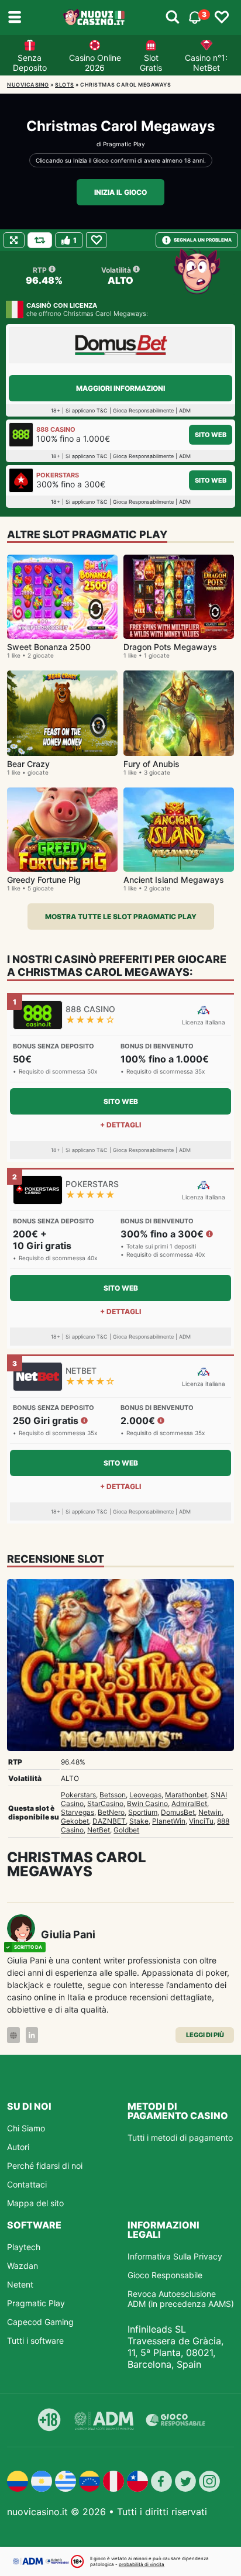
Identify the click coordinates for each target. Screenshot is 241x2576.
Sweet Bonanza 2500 (49, 647)
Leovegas (145, 1795)
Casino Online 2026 (95, 63)
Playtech (24, 2247)
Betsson (113, 1795)
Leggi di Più (205, 2035)
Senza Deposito (30, 63)
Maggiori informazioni (120, 388)
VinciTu (201, 1821)
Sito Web (211, 435)
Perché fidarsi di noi (45, 2166)
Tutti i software (35, 2341)
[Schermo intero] (14, 240)
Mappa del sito (35, 2203)
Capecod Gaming (40, 2322)
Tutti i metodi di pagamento (180, 2138)
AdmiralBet (189, 1803)
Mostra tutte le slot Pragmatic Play (121, 916)
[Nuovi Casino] (95, 18)
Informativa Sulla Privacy (175, 2256)
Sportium (143, 1812)
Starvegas (78, 1812)
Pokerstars (78, 1795)
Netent (20, 2284)
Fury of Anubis (152, 764)
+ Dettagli (120, 1125)
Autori (18, 2147)
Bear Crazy (28, 764)
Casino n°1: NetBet (206, 63)
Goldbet (126, 1830)
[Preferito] (96, 240)
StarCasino (105, 1803)
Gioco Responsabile (165, 2275)
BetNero (111, 1812)
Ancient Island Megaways (174, 880)
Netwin (210, 1812)
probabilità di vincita (142, 2564)
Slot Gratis (151, 63)
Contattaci (27, 2184)
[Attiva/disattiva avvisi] (173, 18)
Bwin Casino (147, 1803)
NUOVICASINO (28, 85)
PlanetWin (169, 1821)
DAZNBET (109, 1821)
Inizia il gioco (120, 192)
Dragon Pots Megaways (170, 647)
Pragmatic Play (124, 144)
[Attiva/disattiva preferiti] (222, 18)
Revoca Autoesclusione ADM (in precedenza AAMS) (181, 2299)
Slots (65, 85)
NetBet (99, 1830)
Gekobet (75, 1821)
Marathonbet (186, 1795)
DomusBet (178, 1812)
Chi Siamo (26, 2128)
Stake (139, 1821)
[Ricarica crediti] (40, 240)
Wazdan (23, 2266)
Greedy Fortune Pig (44, 880)
